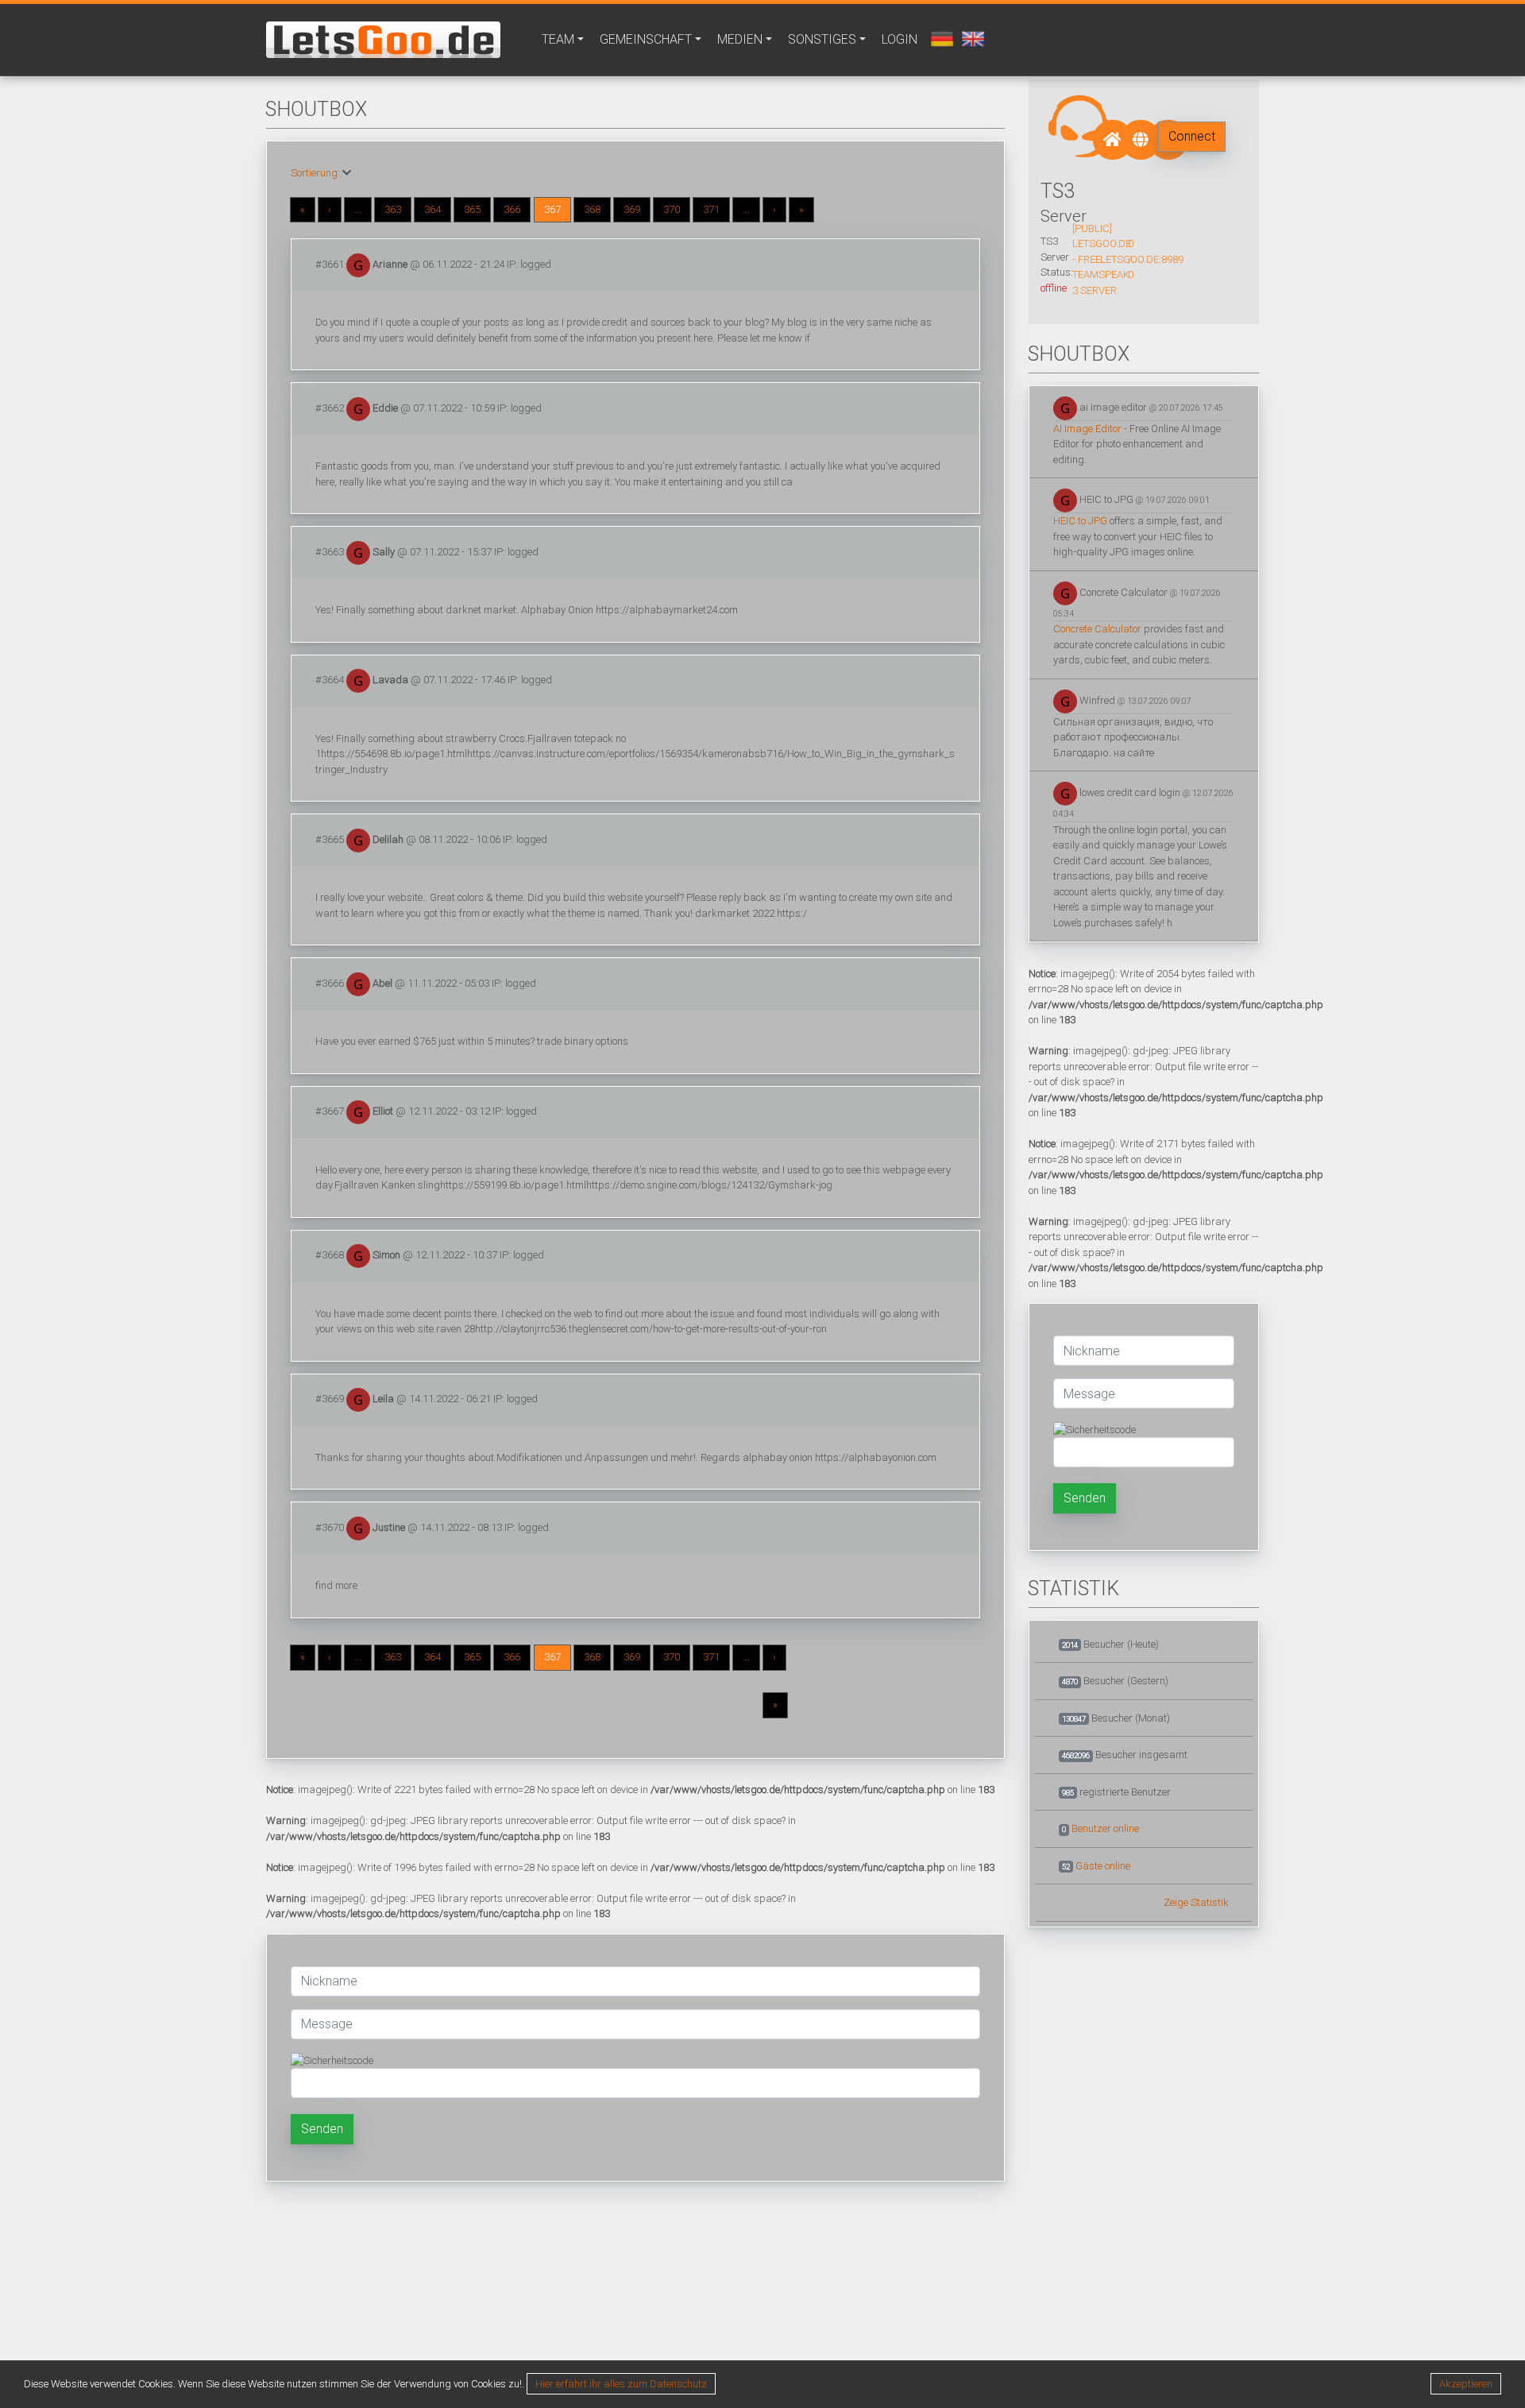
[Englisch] (971, 38)
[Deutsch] (940, 38)
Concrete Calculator (1097, 629)
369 (632, 209)
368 (592, 209)
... (358, 209)
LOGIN (900, 39)
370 (672, 209)
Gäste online (1103, 1866)
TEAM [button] (558, 39)
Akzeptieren (1466, 2384)
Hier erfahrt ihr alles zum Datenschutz (621, 2384)
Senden (322, 2129)
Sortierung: (315, 173)
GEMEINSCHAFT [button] (646, 39)
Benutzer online (1105, 1828)
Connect (1192, 136)
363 (393, 209)
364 (432, 209)
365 (472, 209)
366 (512, 209)
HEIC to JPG (1080, 521)
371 (711, 209)
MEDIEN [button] (740, 39)
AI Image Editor (1087, 429)
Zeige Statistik (1196, 1902)
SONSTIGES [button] (822, 39)
